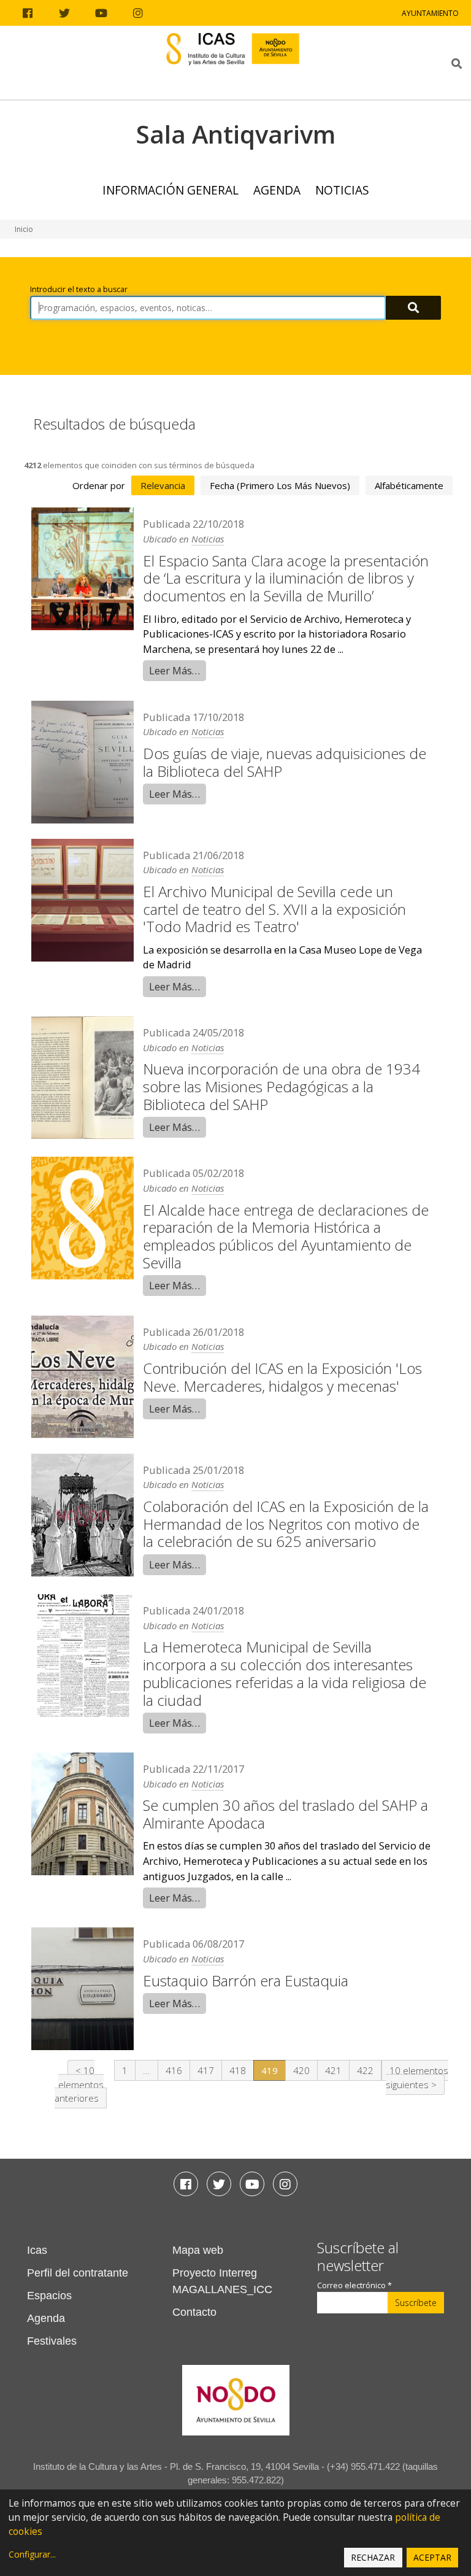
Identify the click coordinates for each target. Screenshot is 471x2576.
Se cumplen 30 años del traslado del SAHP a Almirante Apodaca (285, 1814)
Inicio (24, 229)
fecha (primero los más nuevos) (280, 485)
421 (333, 2070)
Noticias (342, 190)
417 (206, 2070)
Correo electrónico (354, 2285)
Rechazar (373, 2557)
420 (301, 2070)
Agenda (277, 190)
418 (238, 2070)
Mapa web (198, 2250)
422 (365, 2070)
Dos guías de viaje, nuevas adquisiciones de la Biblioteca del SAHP (285, 762)
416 (174, 2070)
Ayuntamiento (430, 13)
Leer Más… (174, 670)
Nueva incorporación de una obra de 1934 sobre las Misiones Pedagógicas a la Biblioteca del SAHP (281, 1086)
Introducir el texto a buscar (79, 289)
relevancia (163, 485)
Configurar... (32, 2554)
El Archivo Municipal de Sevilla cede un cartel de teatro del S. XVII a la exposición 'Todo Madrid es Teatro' (274, 909)
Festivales (52, 2341)
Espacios (49, 2296)
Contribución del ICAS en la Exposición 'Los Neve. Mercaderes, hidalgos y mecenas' (282, 1377)
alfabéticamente (409, 485)
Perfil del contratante (78, 2273)
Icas (37, 2250)
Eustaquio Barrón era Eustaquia (246, 1980)
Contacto (194, 2312)
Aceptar (432, 2557)
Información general (170, 190)
